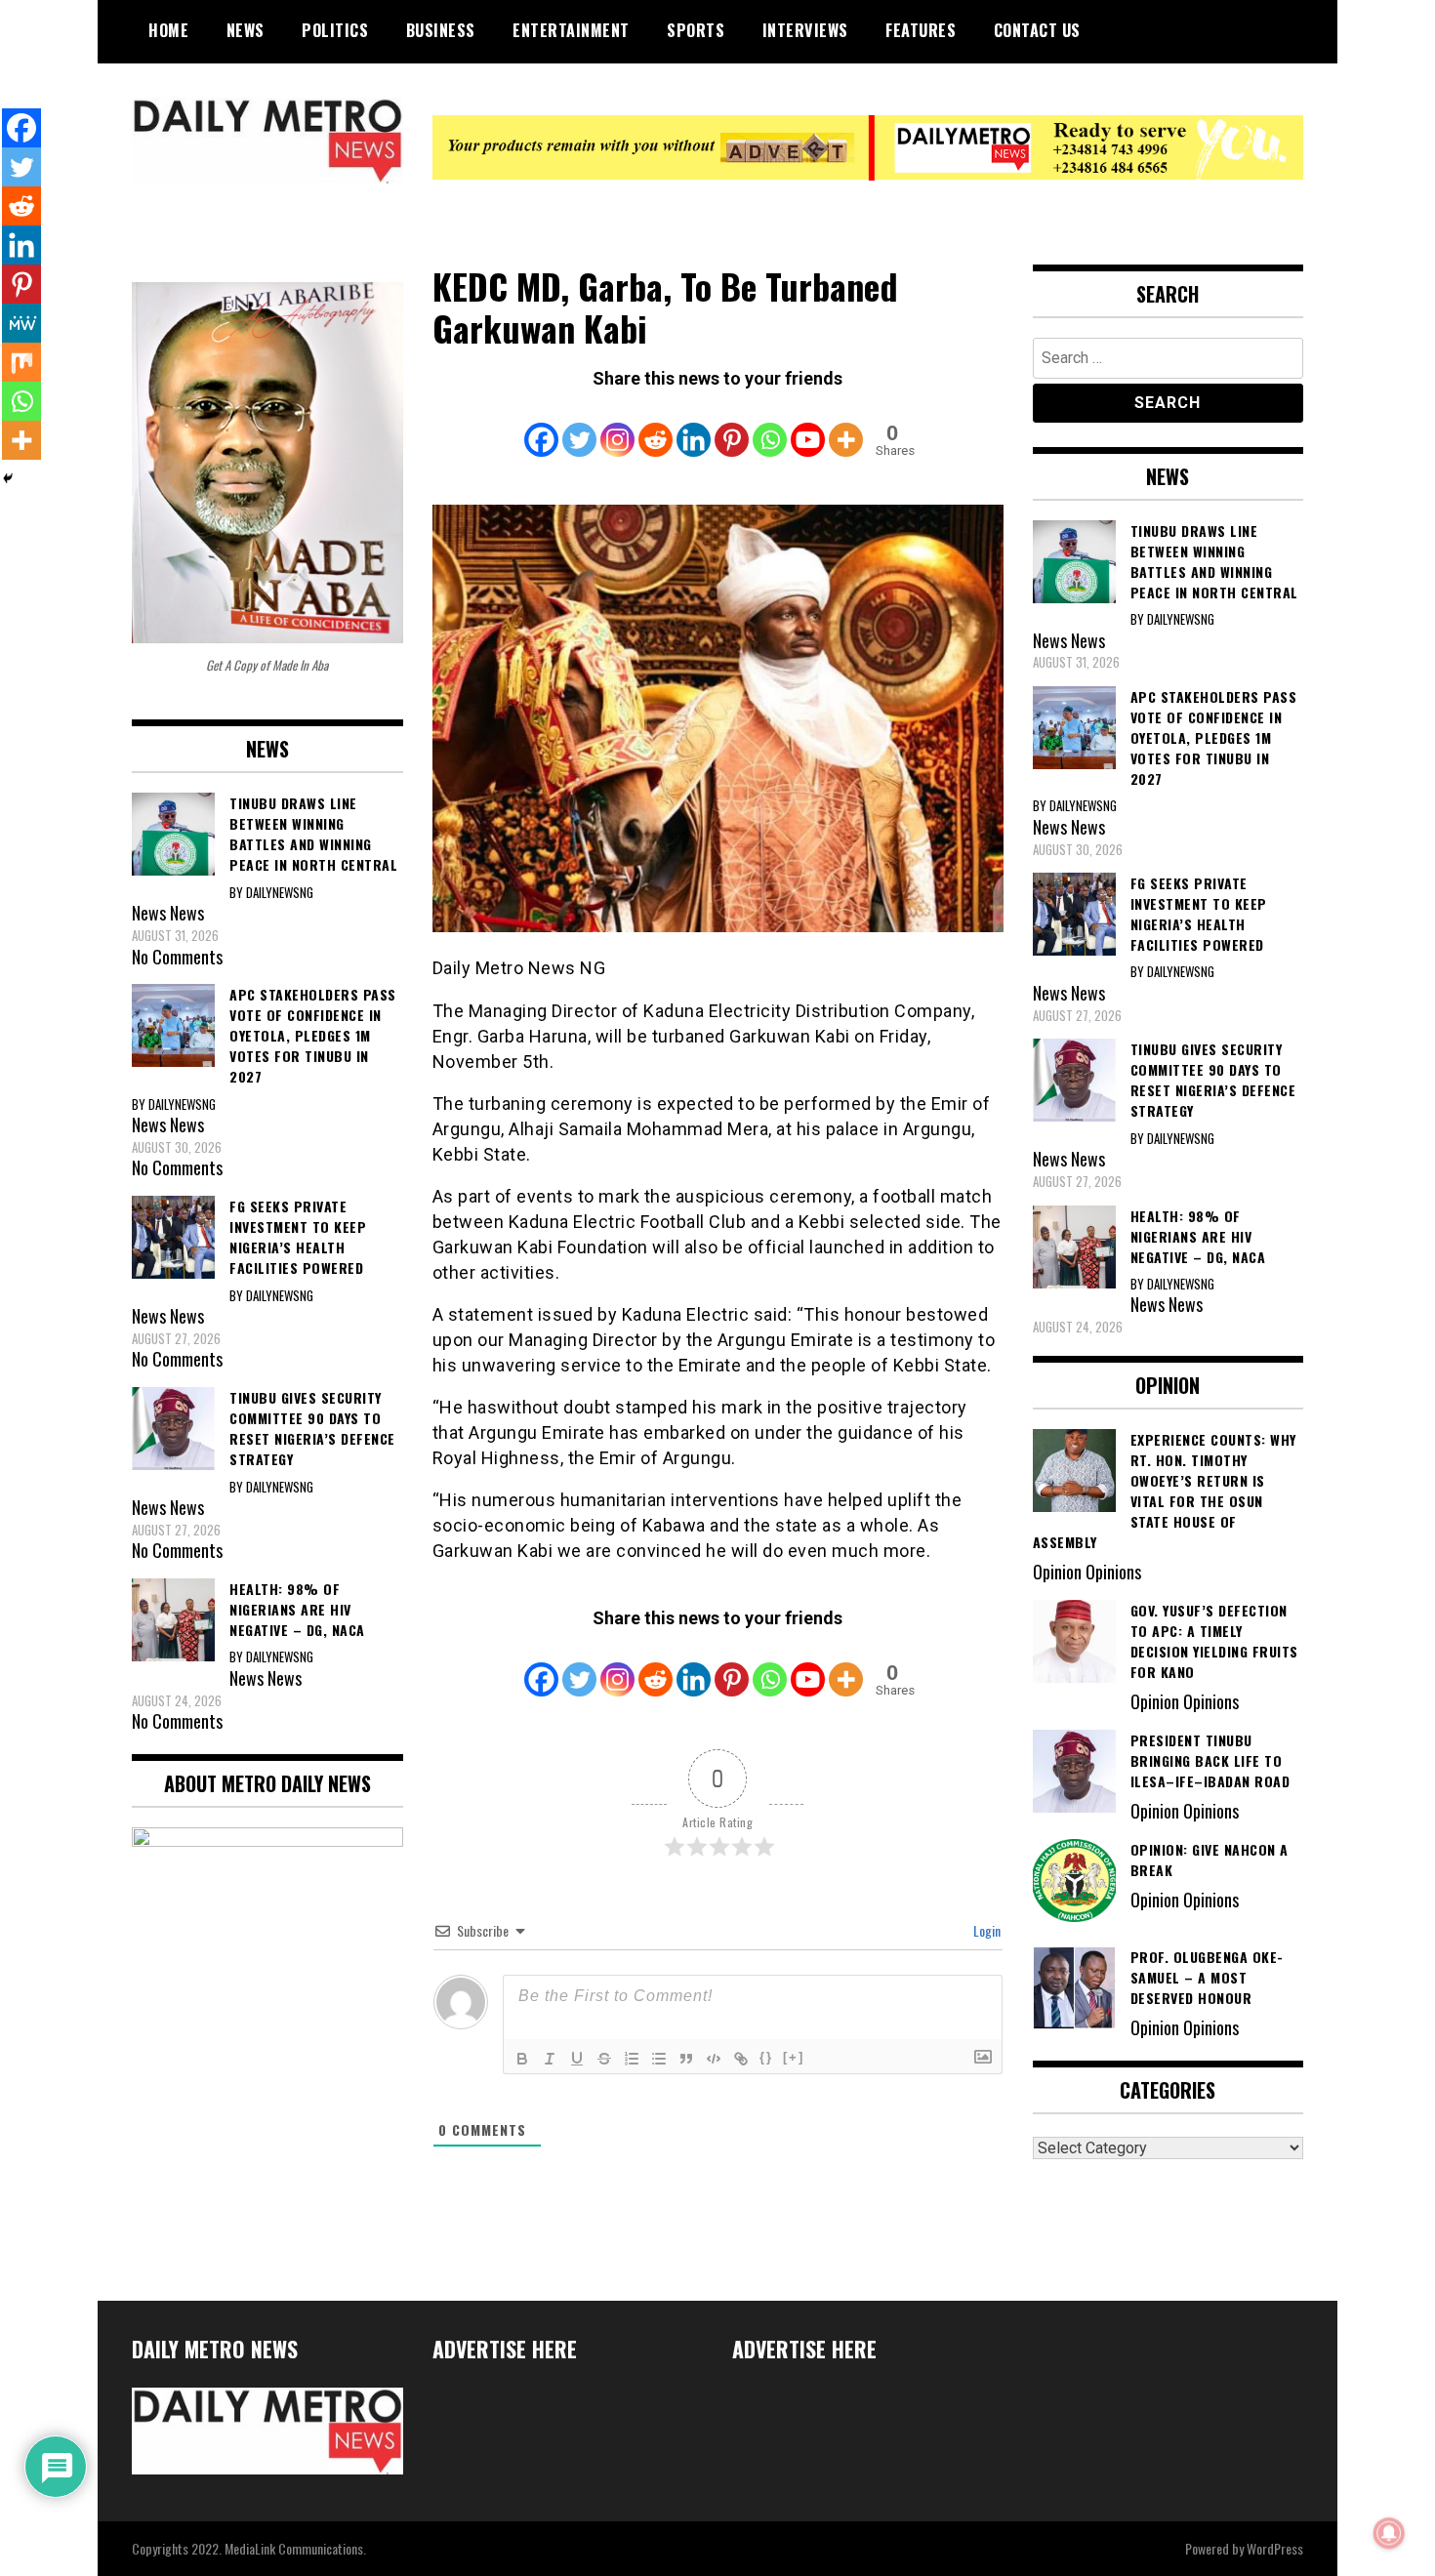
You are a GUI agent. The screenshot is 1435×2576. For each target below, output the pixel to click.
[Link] (741, 2059)
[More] (846, 427)
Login (985, 1930)
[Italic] (550, 2059)
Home (168, 30)
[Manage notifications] (1389, 2533)
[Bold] (522, 2059)
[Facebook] (541, 427)
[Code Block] (714, 2059)
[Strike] (604, 2059)
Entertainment (571, 30)
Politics (335, 30)
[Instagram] (617, 427)
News (246, 30)
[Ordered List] (632, 2059)
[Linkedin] (694, 427)
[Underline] (577, 2059)
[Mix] (21, 362)
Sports (696, 30)
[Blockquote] (686, 2059)
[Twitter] (579, 427)
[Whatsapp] (770, 427)
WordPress (1275, 2548)
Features (921, 30)
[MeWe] (21, 323)
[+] (794, 2057)
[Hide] (8, 478)
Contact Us (1037, 30)
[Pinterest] (732, 427)
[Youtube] (808, 427)
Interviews (805, 30)
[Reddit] (656, 427)
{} (766, 2057)
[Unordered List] (659, 2059)
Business (441, 30)
